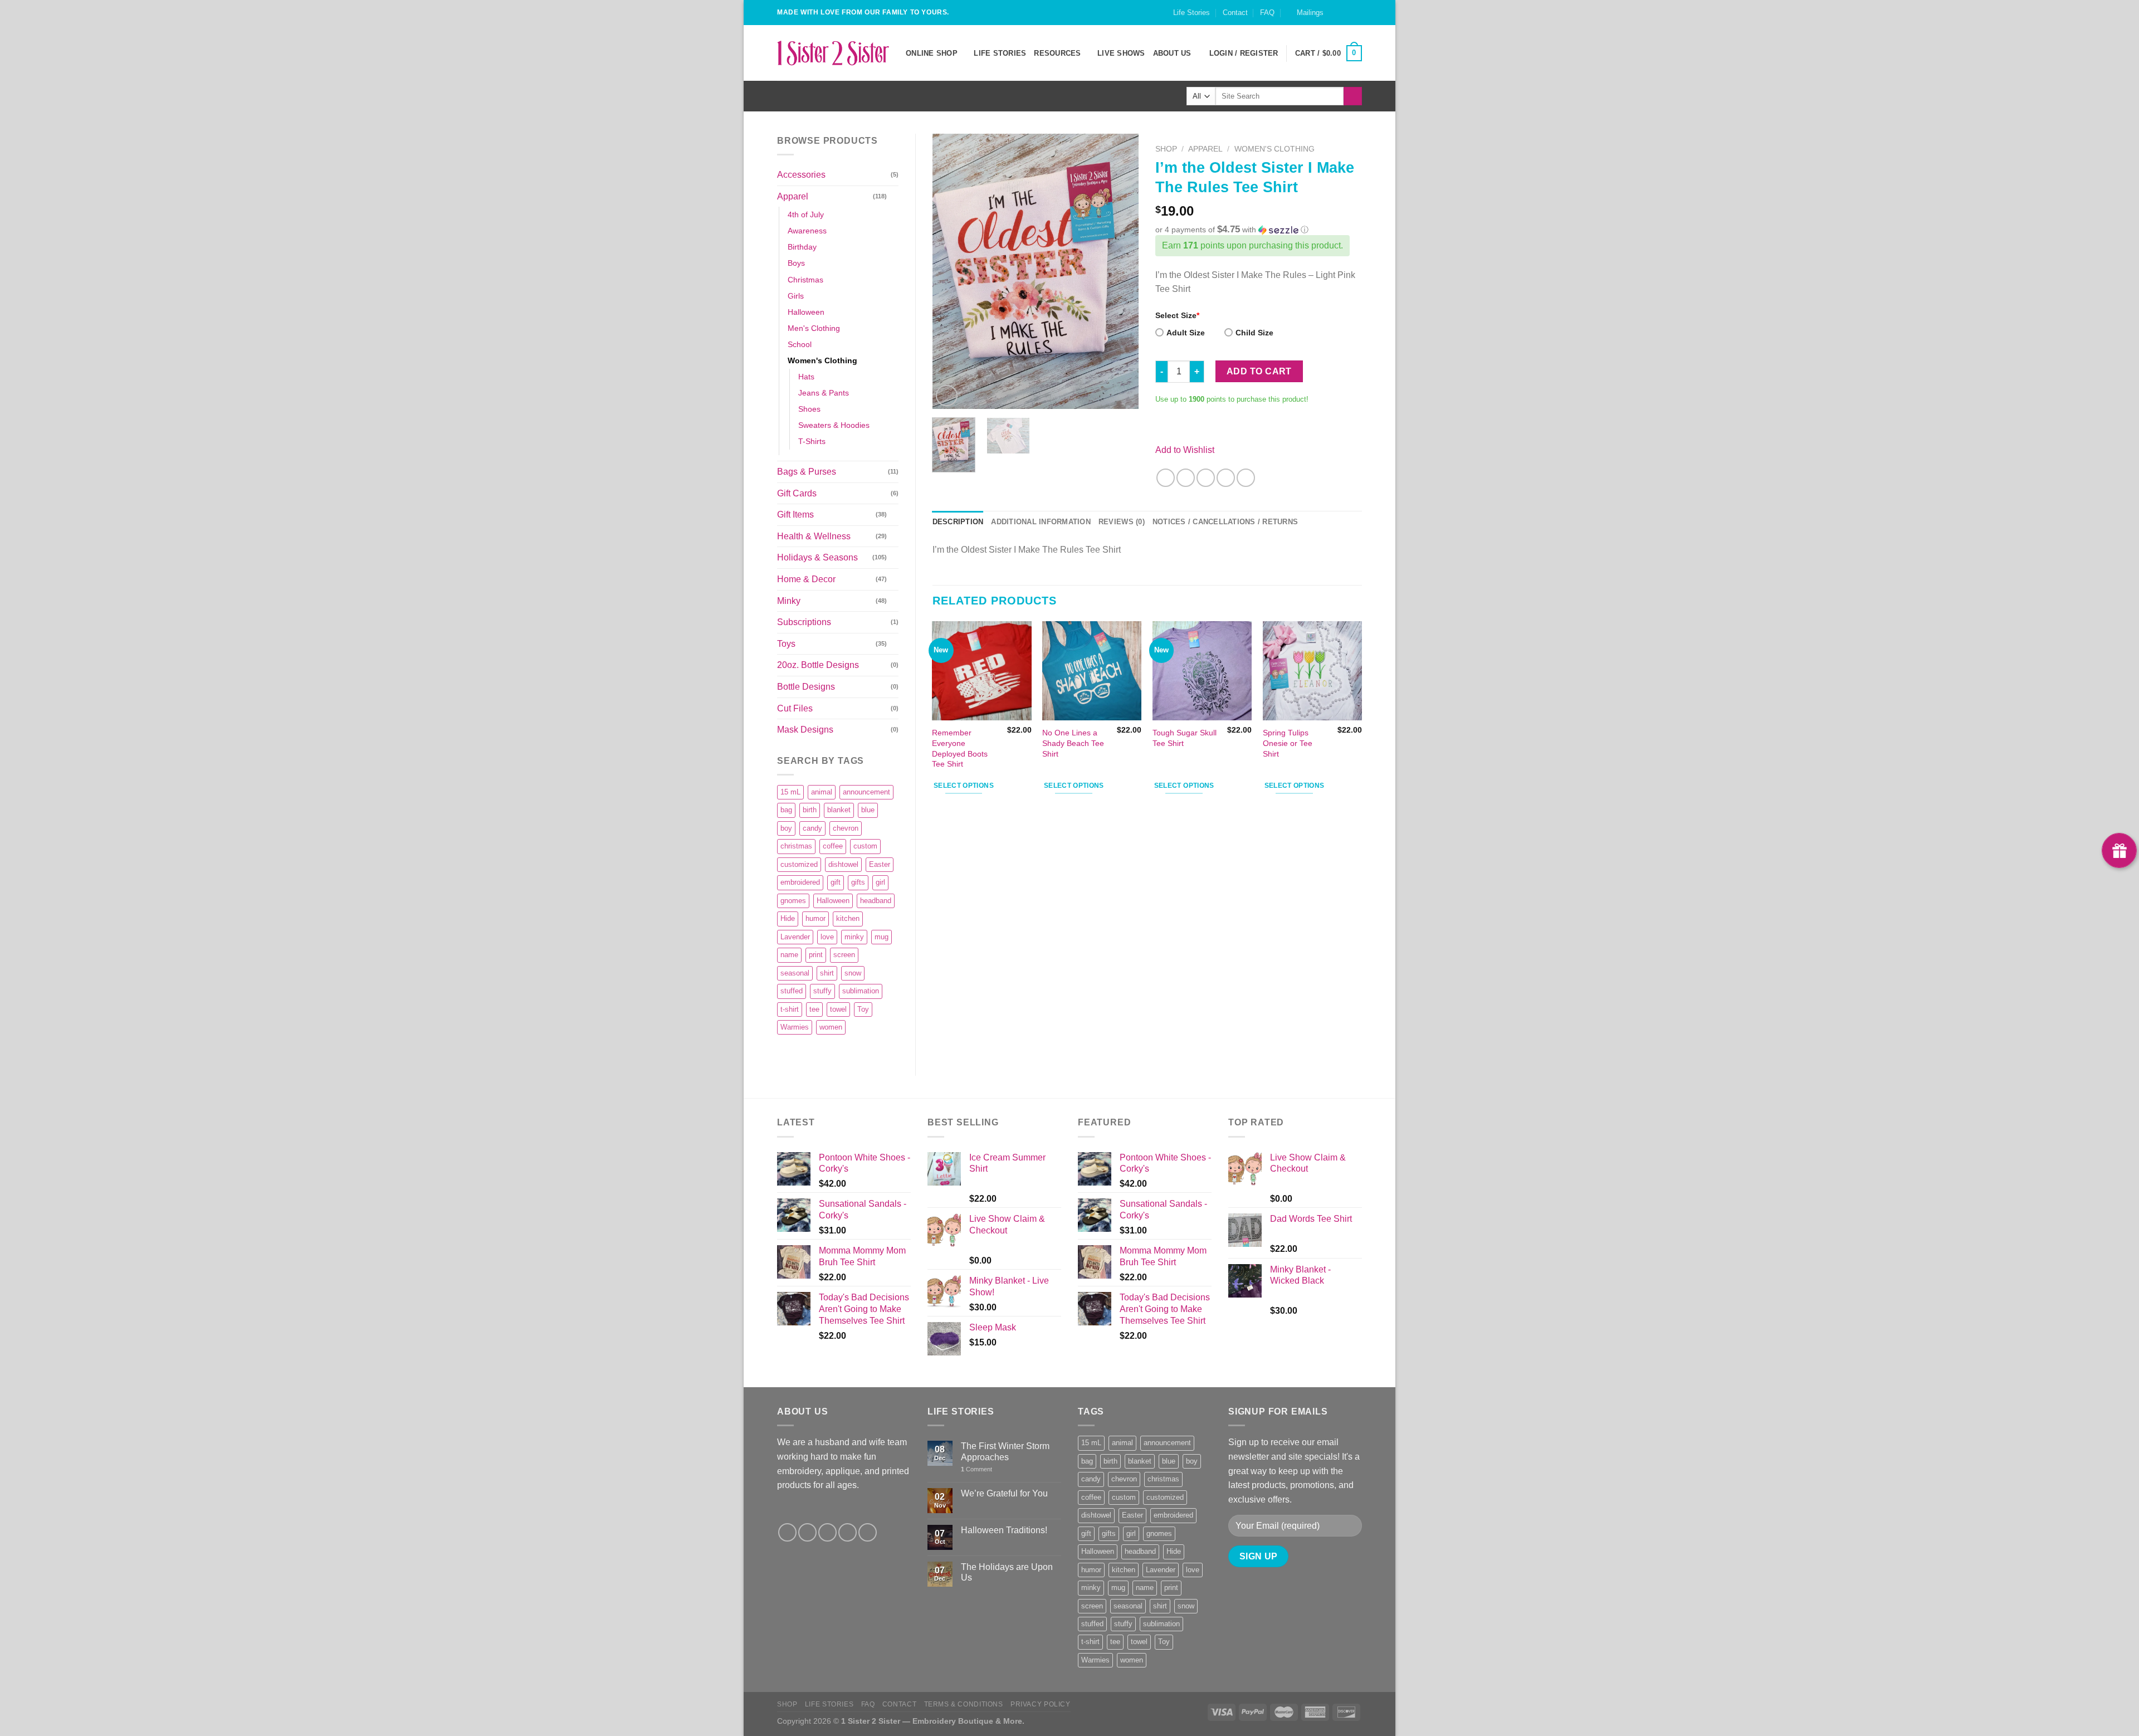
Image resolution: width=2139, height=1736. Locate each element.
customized (799, 864)
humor (815, 918)
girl (880, 882)
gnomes (793, 901)
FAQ (1267, 13)
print (816, 955)
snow (853, 973)
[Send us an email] (1356, 18)
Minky (789, 601)
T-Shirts (812, 441)
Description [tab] (958, 522)
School (800, 344)
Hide (788, 918)
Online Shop (932, 53)
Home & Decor (806, 579)
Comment (976, 1469)
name (789, 955)
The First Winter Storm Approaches (1005, 1451)
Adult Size (1186, 333)
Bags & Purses (807, 472)
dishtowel (843, 864)
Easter (880, 864)
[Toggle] (894, 196)
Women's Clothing (822, 360)
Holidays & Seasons (817, 557)
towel (838, 1009)
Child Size (1254, 333)
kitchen (848, 918)
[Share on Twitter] (1186, 478)
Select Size (1177, 315)
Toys (786, 644)
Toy (863, 1009)
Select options (964, 786)
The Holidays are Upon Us (1007, 1572)
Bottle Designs (806, 687)
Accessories (801, 175)
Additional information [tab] (1041, 522)
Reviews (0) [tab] (1122, 522)
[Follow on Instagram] (1346, 18)
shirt (827, 973)
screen (844, 955)
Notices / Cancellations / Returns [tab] (1225, 522)
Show (2119, 850)
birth (810, 810)
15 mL (790, 792)
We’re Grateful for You (1004, 1493)
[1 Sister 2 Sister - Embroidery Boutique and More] (833, 53)
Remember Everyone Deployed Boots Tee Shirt (960, 748)
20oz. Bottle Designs (818, 665)
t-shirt (790, 1009)
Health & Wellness (814, 536)
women (831, 1027)
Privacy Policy (1041, 1704)
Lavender (795, 937)
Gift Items (795, 515)
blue (868, 810)
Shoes (809, 409)
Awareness (807, 231)
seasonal (795, 973)
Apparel (793, 196)
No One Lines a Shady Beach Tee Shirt (1073, 743)
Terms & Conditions (964, 1704)
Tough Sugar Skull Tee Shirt (1185, 738)
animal (822, 792)
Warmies (795, 1027)
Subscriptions (804, 622)
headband (876, 901)
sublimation (861, 991)
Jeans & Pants (824, 393)
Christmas (805, 280)
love (827, 937)
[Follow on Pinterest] (868, 1532)
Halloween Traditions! (1004, 1530)
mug (882, 937)
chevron (846, 828)
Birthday (802, 247)
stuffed (792, 991)
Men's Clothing (814, 328)
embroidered (800, 882)
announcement (866, 792)
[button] (1259, 230)
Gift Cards (797, 493)
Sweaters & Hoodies (834, 425)
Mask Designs (805, 730)
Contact (1235, 13)
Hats (806, 377)
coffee (833, 846)
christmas (796, 846)
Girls (796, 296)
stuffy (822, 991)
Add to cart (1259, 371)
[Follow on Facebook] (1335, 18)
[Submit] (1353, 96)
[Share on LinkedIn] (1246, 478)
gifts (858, 882)
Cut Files (795, 708)
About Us (1172, 53)
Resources (1057, 53)
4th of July (806, 214)
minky (854, 937)
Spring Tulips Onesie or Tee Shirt (1288, 743)
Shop (1166, 149)
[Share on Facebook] (1166, 478)
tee (814, 1009)
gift (836, 882)
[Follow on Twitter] (827, 1532)
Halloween (806, 312)
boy (786, 828)
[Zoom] (947, 396)
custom (865, 846)
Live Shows (1121, 53)
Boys (796, 263)
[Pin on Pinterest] (1226, 478)
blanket (839, 810)
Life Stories (1191, 13)
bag (786, 810)
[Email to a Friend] (1206, 478)
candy (812, 828)
